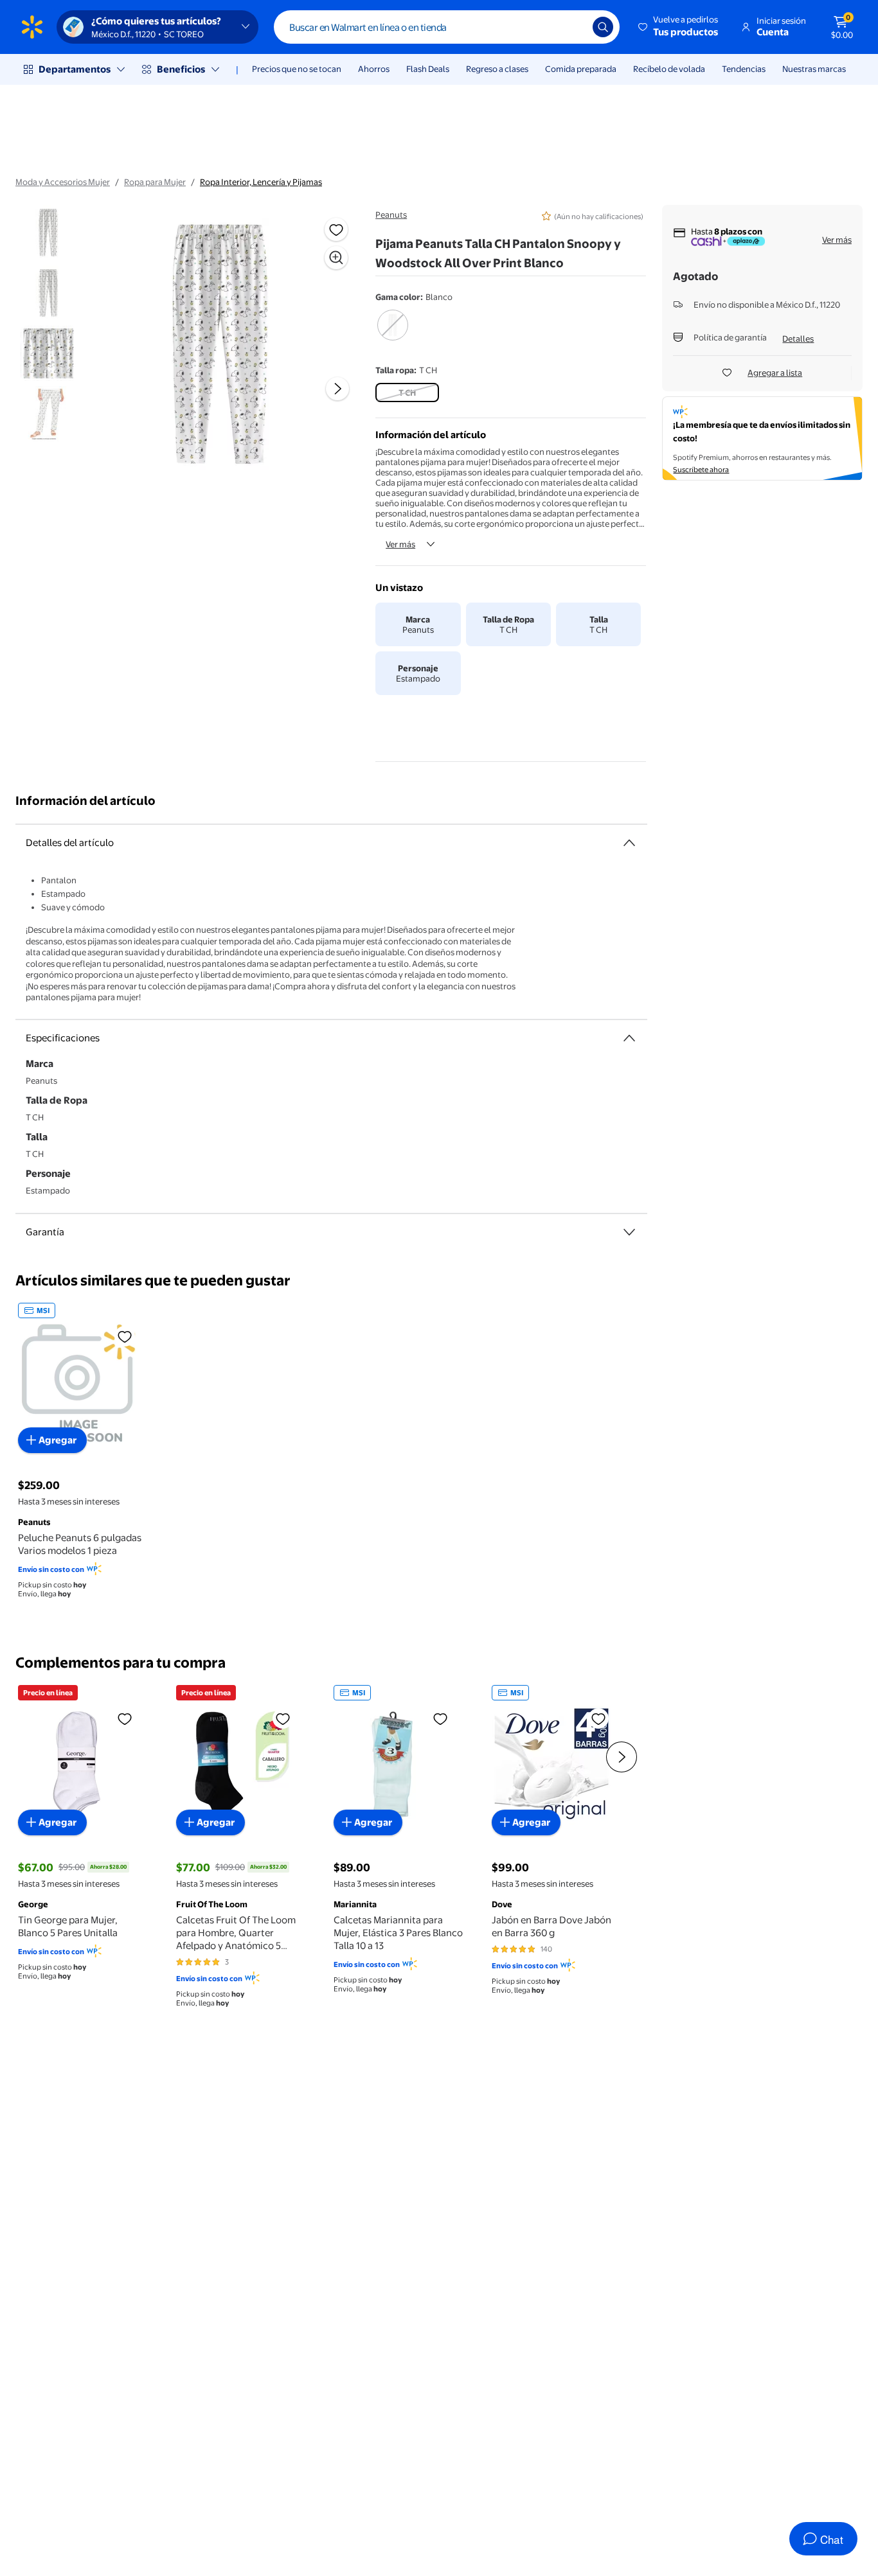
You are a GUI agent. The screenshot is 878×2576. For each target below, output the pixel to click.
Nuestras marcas (814, 69)
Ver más (400, 544)
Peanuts (391, 215)
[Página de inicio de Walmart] (32, 27)
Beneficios (181, 69)
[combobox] (447, 27)
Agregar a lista (775, 373)
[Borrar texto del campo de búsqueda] (573, 27)
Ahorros (374, 69)
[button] (679, 27)
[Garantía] (629, 1232)
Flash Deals (428, 69)
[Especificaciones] (629, 1038)
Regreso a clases (497, 69)
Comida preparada (581, 69)
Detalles (798, 339)
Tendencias (744, 69)
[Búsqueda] (603, 27)
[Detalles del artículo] (629, 843)
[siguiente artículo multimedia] (337, 389)
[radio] (392, 333)
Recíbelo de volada (669, 69)
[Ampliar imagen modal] (336, 258)
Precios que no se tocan (297, 69)
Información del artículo (85, 801)
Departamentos (75, 69)
